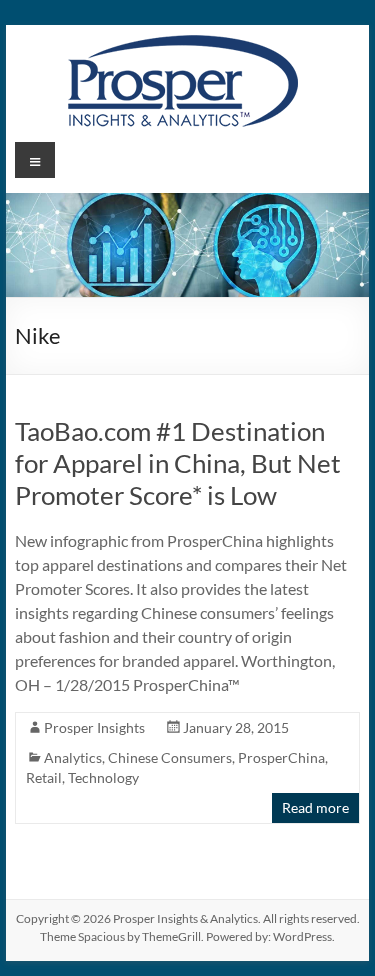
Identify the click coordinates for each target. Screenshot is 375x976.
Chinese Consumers (170, 757)
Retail (44, 777)
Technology (103, 777)
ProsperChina (281, 757)
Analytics (73, 757)
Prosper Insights (94, 727)
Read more (315, 807)
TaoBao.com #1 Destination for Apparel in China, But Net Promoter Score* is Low (178, 463)
